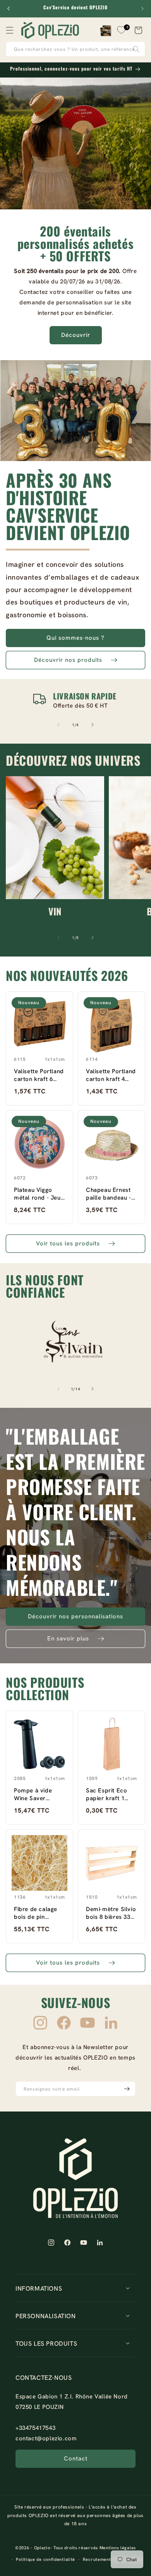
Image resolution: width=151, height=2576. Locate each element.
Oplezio (42, 2548)
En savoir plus (68, 1638)
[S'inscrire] (127, 2089)
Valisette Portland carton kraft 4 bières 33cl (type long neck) (111, 1075)
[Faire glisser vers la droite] (93, 725)
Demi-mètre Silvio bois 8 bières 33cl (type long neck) (111, 1913)
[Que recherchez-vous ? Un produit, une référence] (136, 49)
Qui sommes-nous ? (75, 638)
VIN (55, 911)
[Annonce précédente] (9, 9)
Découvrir (76, 335)
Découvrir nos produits (68, 660)
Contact (76, 2459)
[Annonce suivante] (142, 9)
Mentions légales (118, 2548)
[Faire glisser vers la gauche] (58, 725)
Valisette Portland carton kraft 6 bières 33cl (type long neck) (39, 1075)
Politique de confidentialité (45, 2559)
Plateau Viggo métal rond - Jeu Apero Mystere (37, 1194)
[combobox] (75, 49)
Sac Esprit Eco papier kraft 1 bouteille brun (106, 1794)
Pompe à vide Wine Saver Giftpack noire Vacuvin (34, 1794)
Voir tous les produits (68, 1243)
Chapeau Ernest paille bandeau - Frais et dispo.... (109, 1194)
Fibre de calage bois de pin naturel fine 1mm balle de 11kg (38, 1913)
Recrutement (97, 2559)
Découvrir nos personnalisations (75, 1616)
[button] (10, 30)
